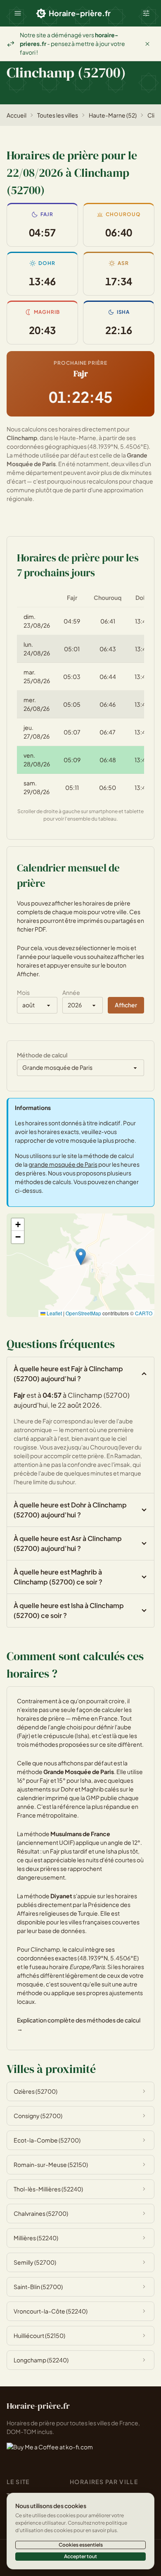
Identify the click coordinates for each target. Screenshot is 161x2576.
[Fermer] (147, 44)
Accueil (17, 115)
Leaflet (54, 1313)
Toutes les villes (58, 115)
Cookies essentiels (81, 2545)
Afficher (126, 1005)
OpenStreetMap (83, 1313)
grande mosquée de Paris (63, 1164)
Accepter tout (80, 2556)
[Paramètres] (146, 13)
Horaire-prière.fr (80, 13)
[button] (18, 13)
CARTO (144, 1313)
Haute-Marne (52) (113, 115)
